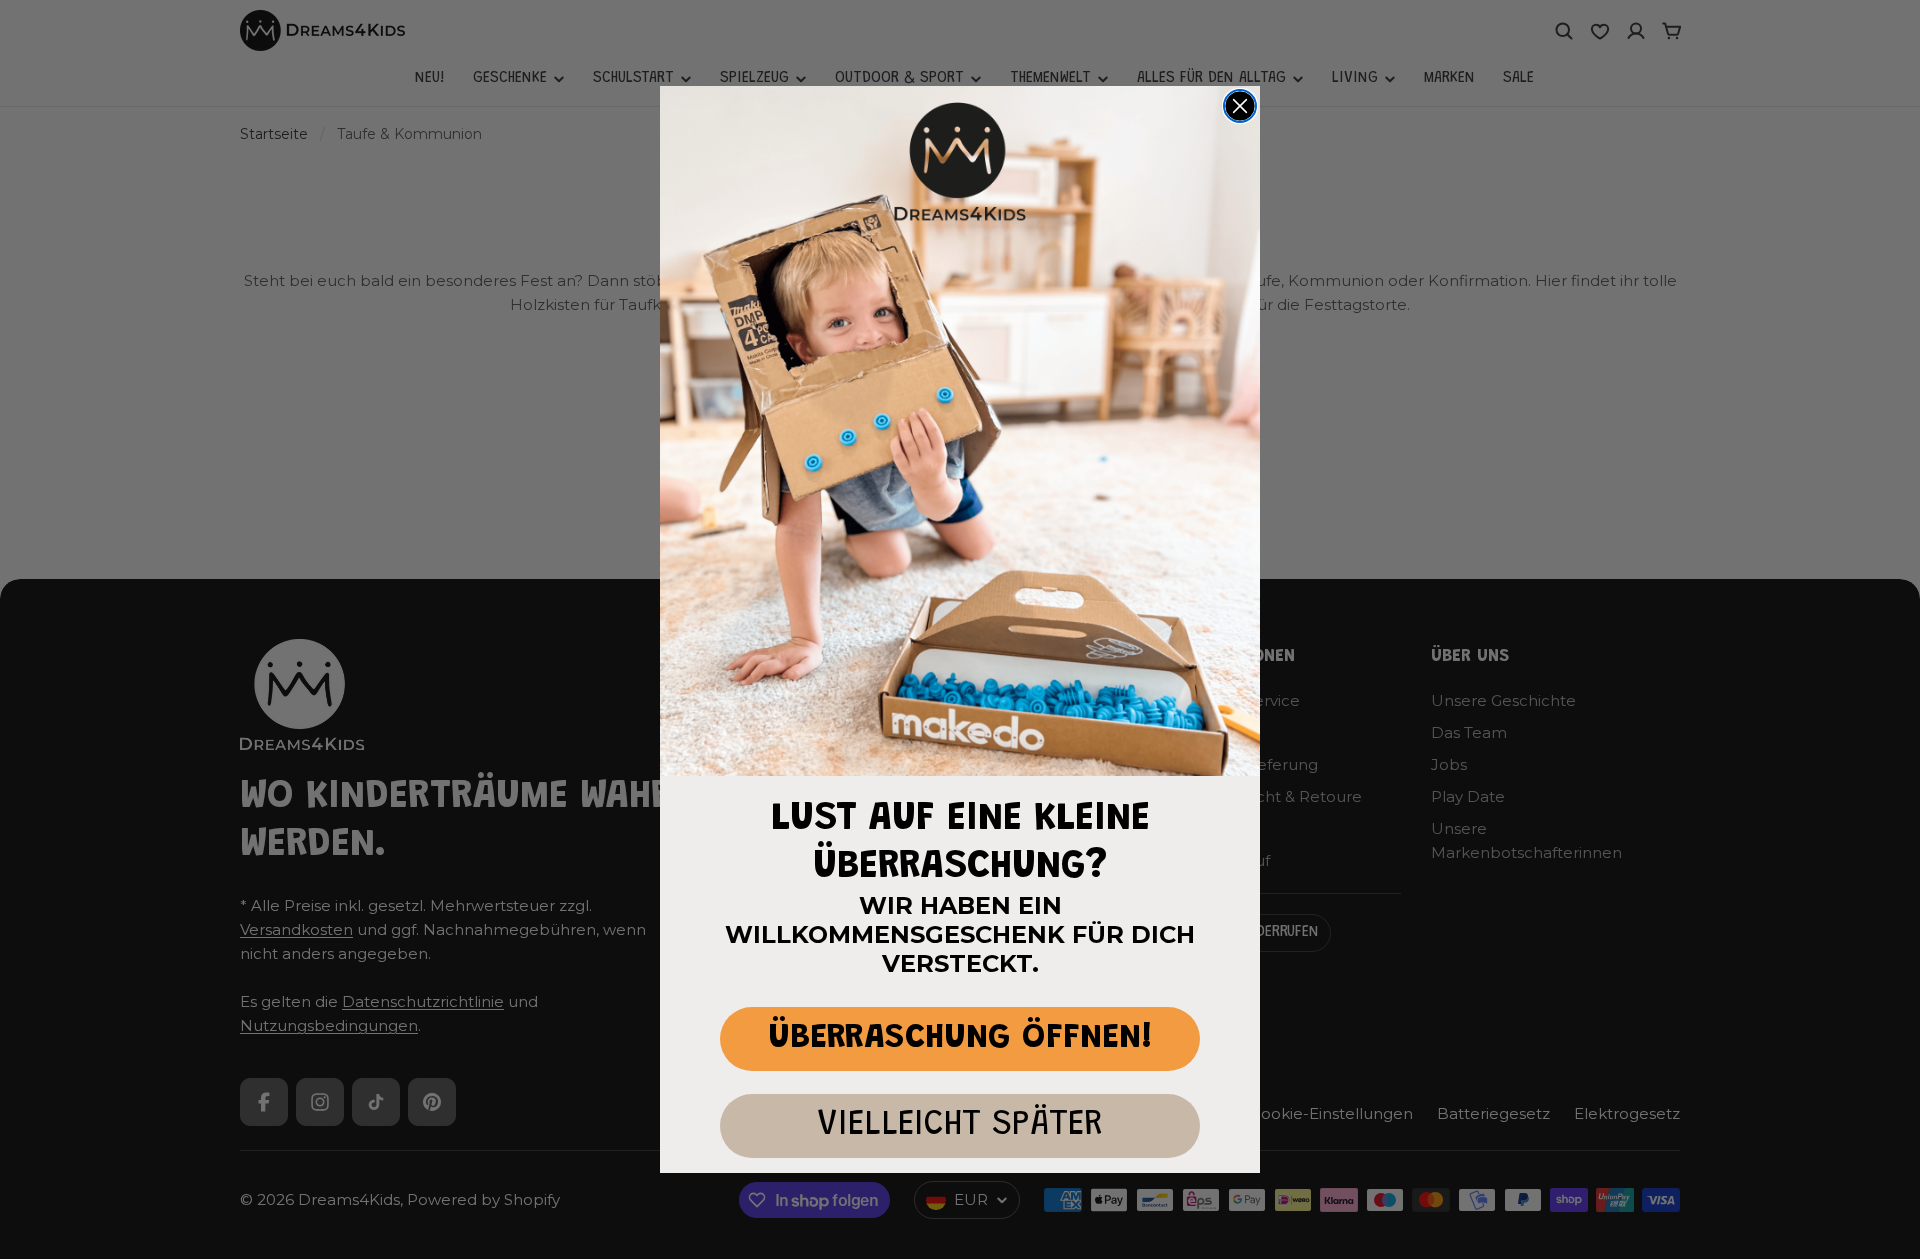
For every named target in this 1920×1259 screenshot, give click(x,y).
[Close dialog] (1240, 106)
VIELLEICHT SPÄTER (960, 1125)
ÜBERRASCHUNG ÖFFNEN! (960, 1038)
